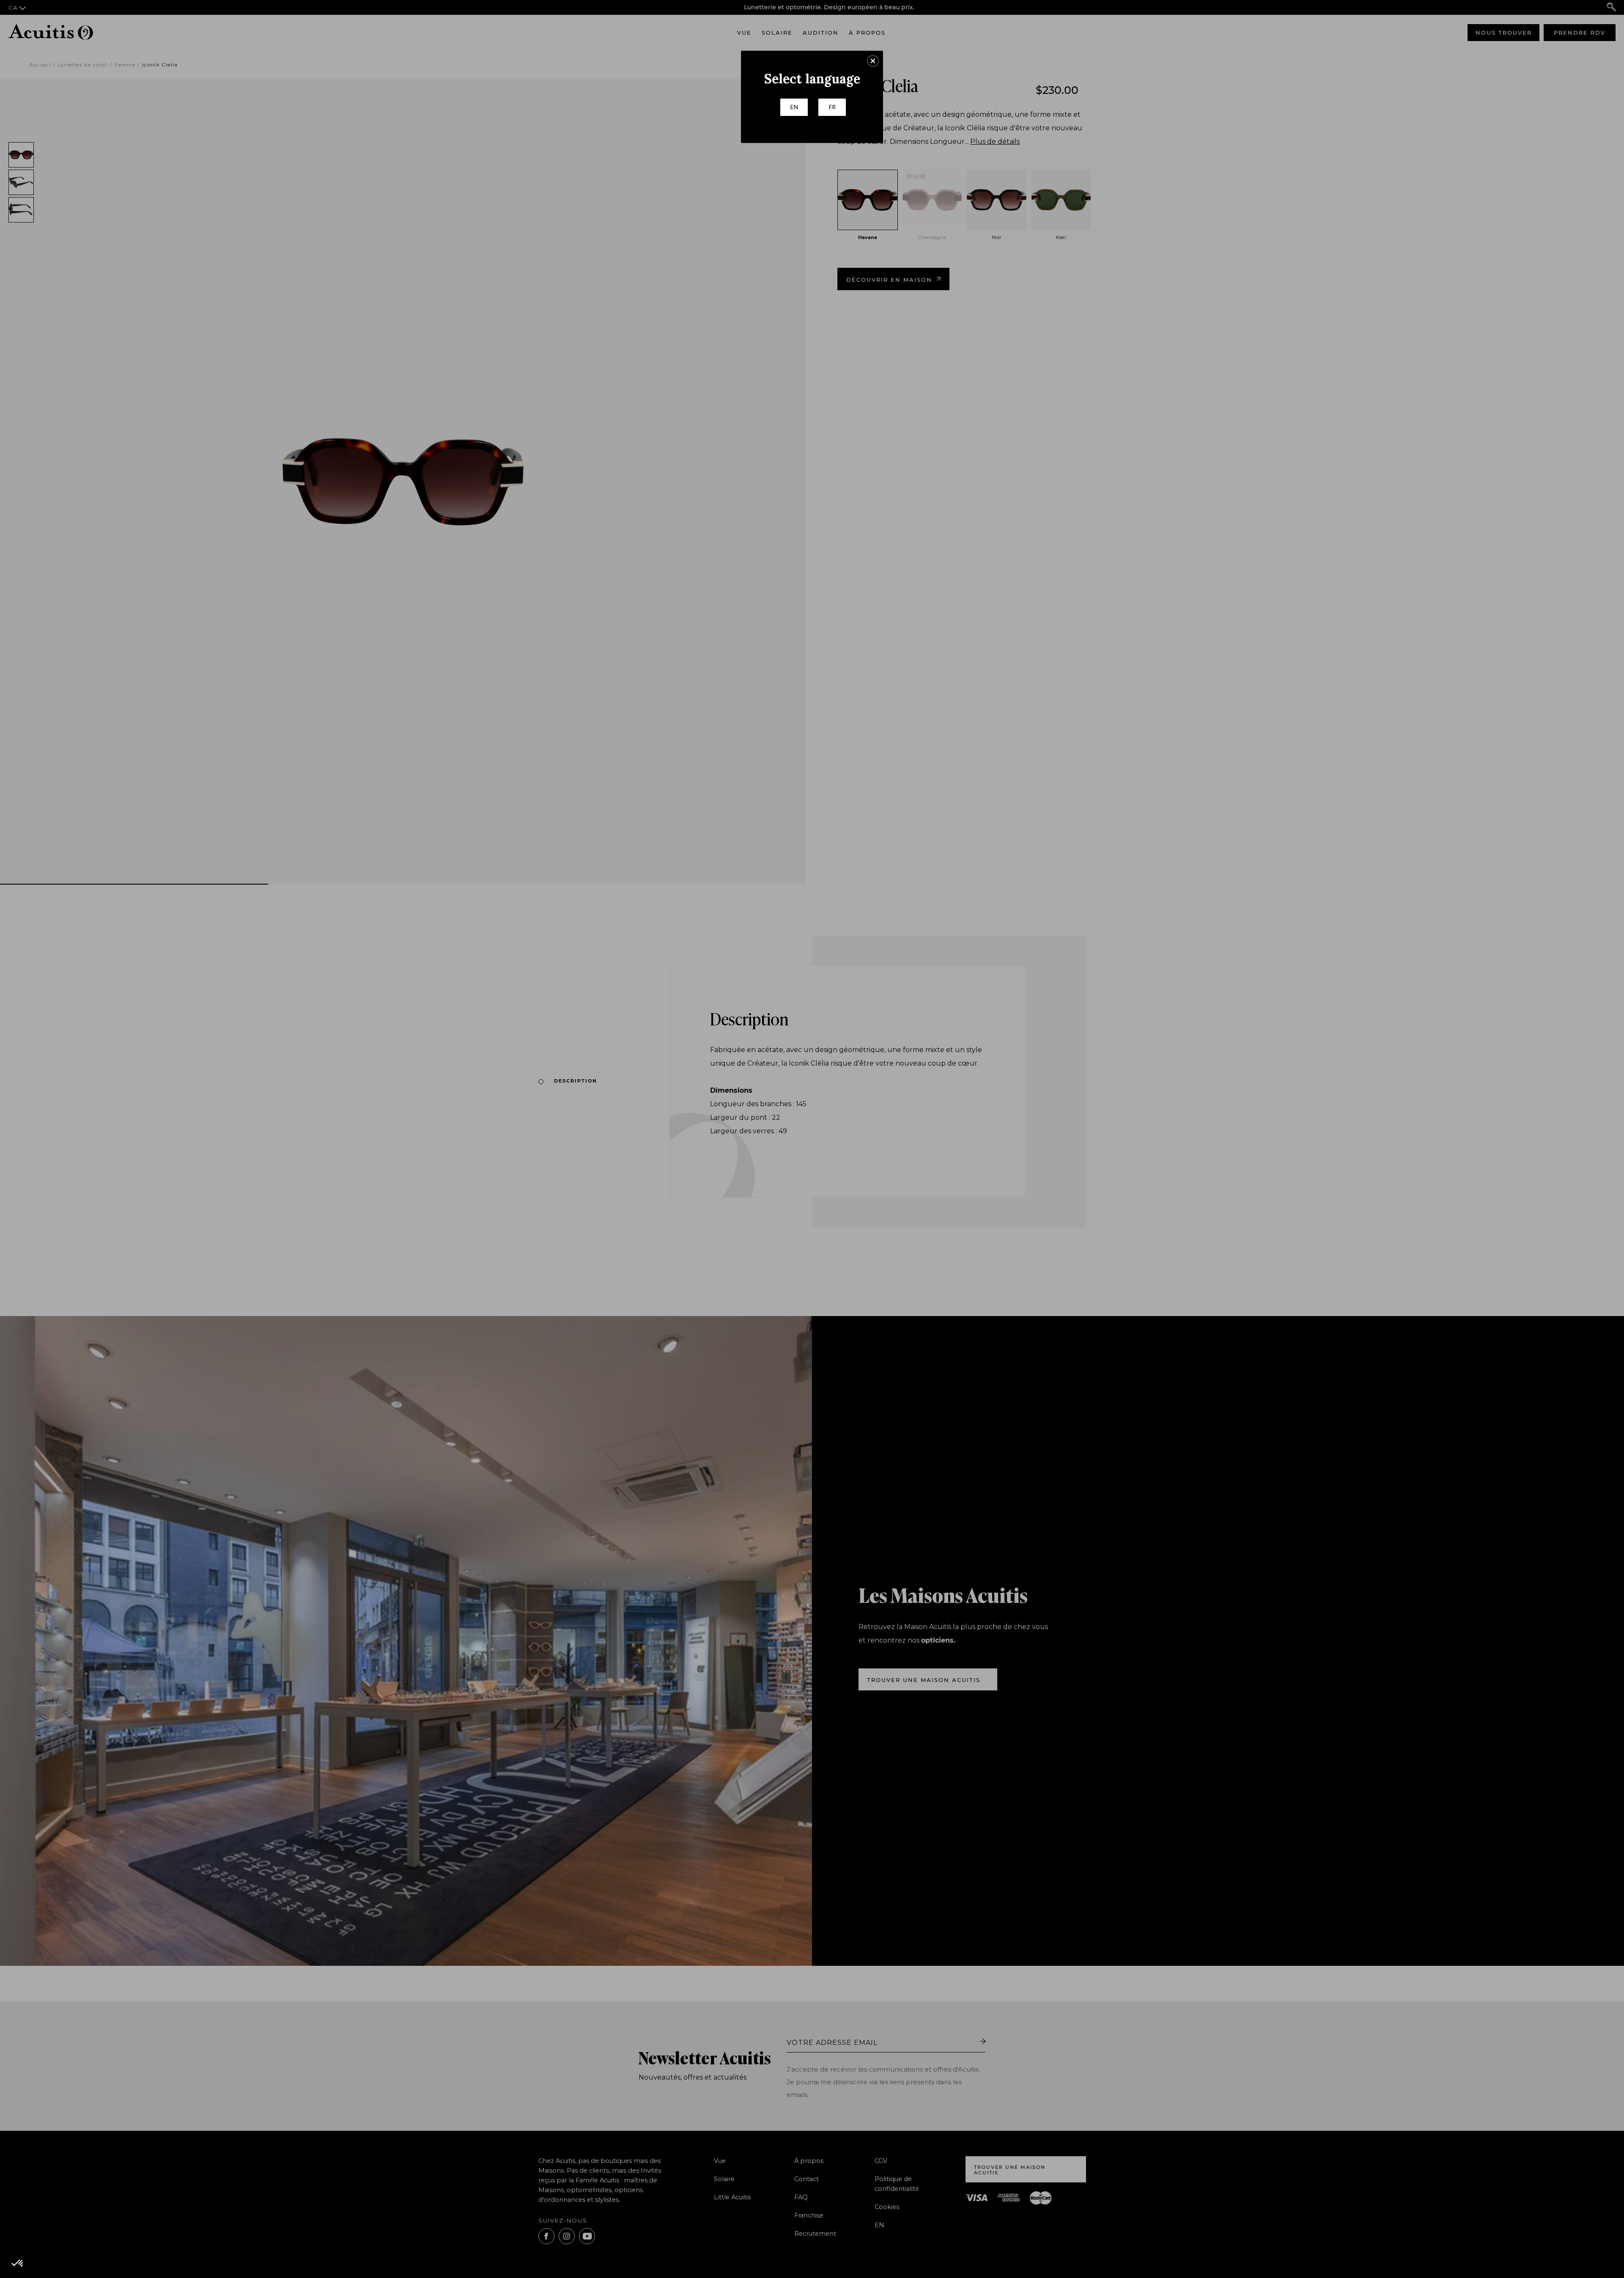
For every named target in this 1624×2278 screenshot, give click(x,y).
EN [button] (794, 107)
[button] (873, 61)
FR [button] (832, 107)
